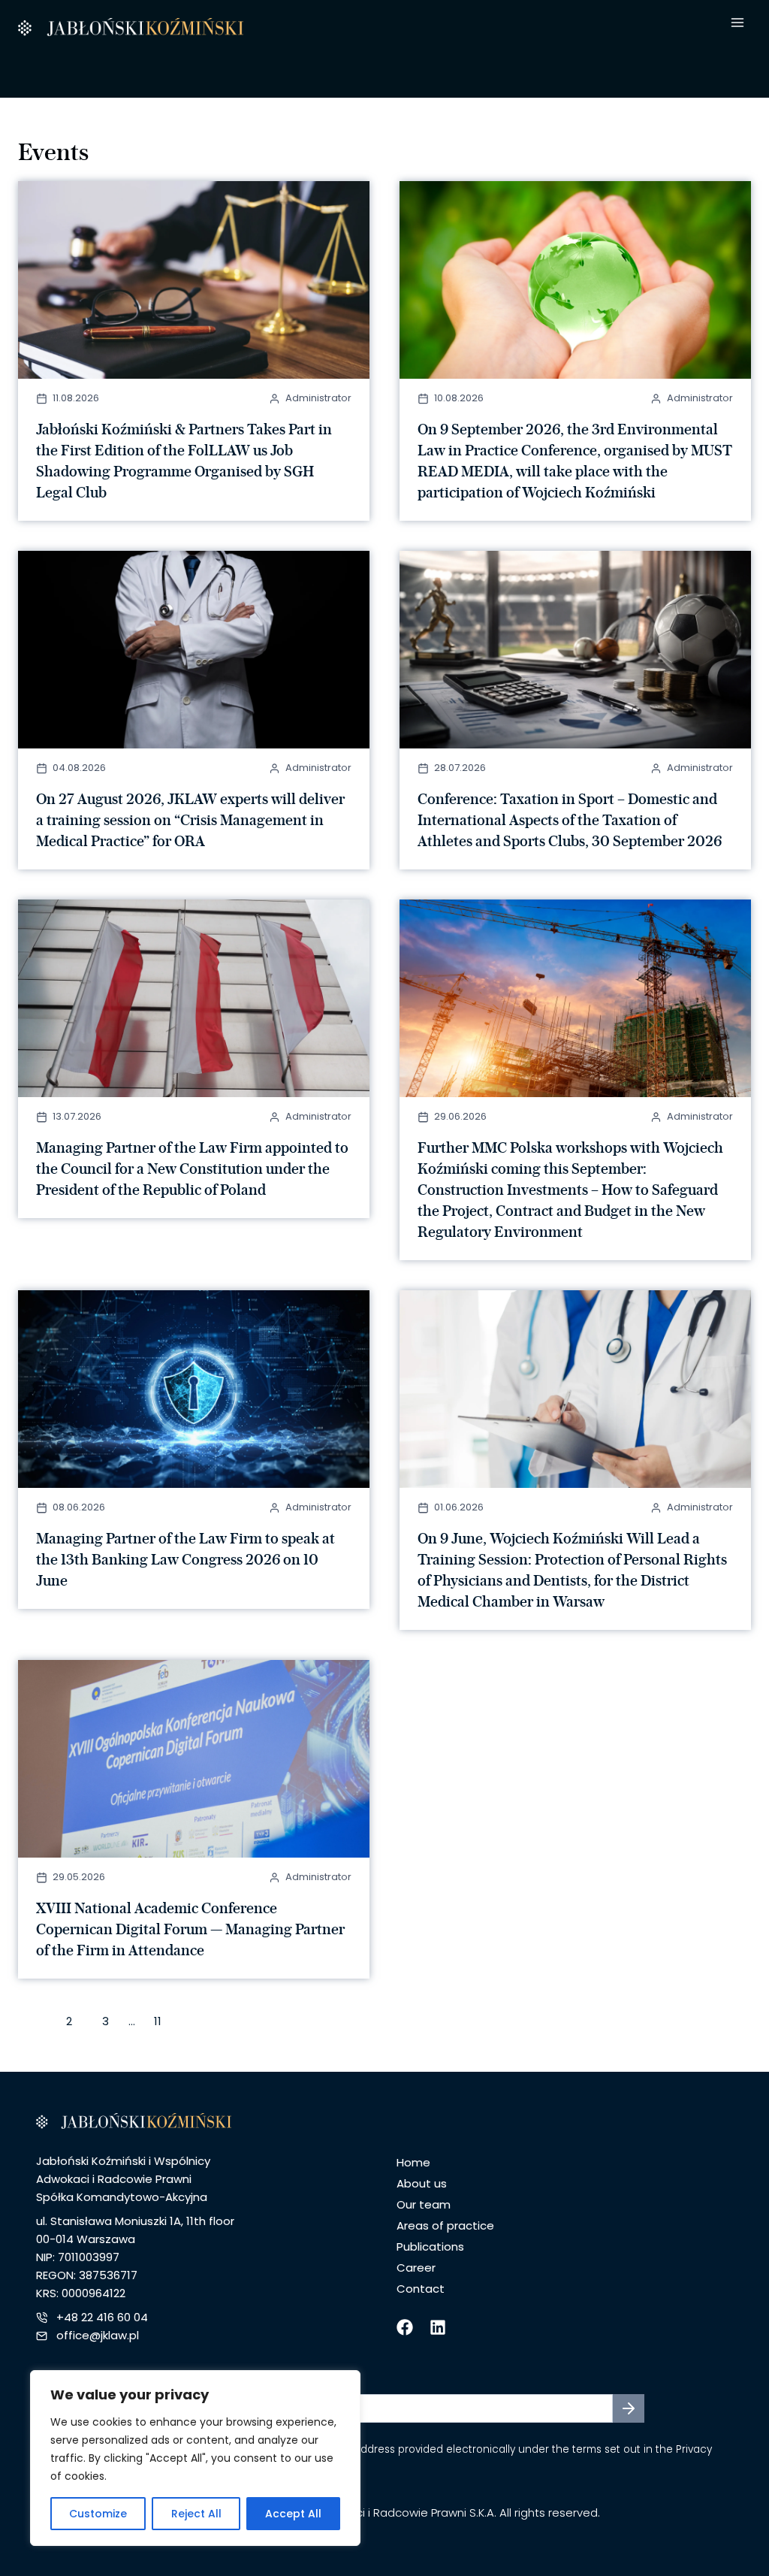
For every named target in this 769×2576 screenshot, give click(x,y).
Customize (98, 2514)
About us (422, 2183)
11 (158, 2021)
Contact (421, 2289)
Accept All (293, 2514)
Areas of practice (445, 2225)
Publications (430, 2246)
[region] (195, 2458)
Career (416, 2268)
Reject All (196, 2514)
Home (413, 2162)
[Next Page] (201, 2024)
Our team (424, 2204)
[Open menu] (737, 23)
